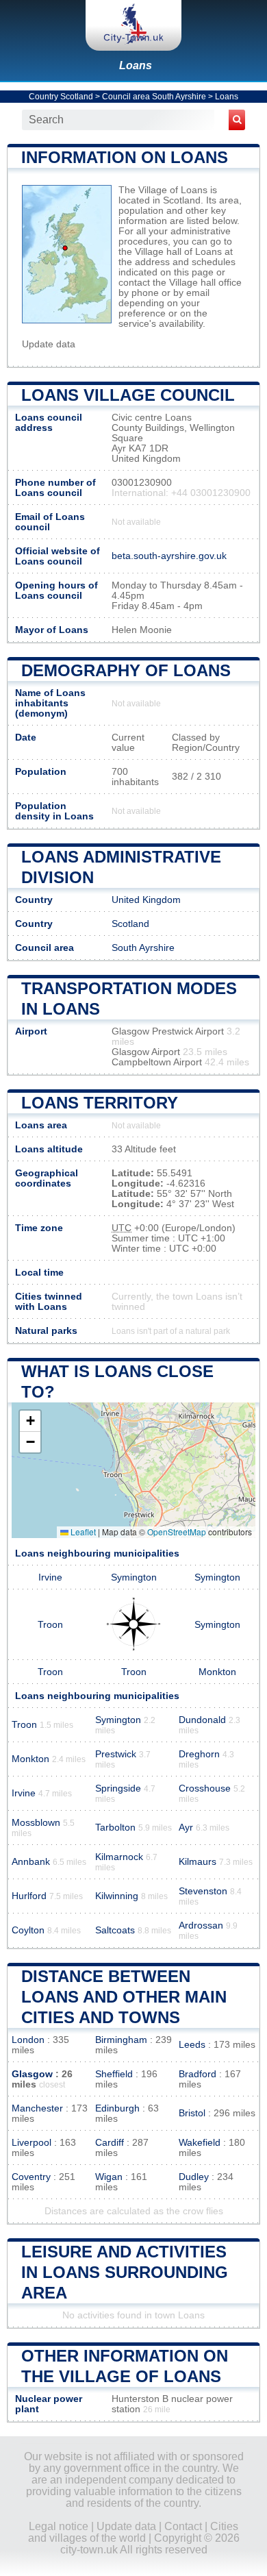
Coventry (31, 2177)
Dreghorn (199, 1754)
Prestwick (116, 1754)
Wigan (109, 2177)
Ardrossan (201, 1925)
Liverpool (31, 2143)
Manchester (37, 2108)
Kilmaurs (198, 1862)
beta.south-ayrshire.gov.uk (169, 556)
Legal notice (59, 2526)
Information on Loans (125, 157)
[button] (30, 1421)
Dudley (194, 2177)
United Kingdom (146, 900)
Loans (136, 65)
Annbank (31, 1862)
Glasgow (32, 2074)
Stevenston (203, 1891)
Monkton (217, 1672)
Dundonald (202, 1720)
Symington (134, 1577)
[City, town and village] (133, 25)
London (28, 2040)
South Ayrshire (143, 948)
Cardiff (110, 2143)
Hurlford (29, 1896)
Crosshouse (205, 1788)
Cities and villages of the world (133, 2532)
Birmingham (121, 2040)
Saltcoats (115, 1930)
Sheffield (114, 2074)
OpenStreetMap (177, 1532)
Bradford (198, 2074)
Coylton (28, 1930)
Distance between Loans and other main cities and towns (124, 1997)
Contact (183, 2526)
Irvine (50, 1577)
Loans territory (100, 1103)
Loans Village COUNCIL (128, 395)
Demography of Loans (126, 670)
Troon (50, 1625)
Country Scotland (61, 97)
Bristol (192, 2113)
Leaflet (82, 1532)
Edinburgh (117, 2108)
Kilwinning (117, 1896)
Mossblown (36, 1823)
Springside (118, 1788)
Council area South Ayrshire (154, 97)
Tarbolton (115, 1828)
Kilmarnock (119, 1857)
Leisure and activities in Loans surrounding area (125, 2272)
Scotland (130, 924)
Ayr (186, 1828)
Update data (49, 344)
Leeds (192, 2045)
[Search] (237, 120)
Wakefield (200, 2143)
